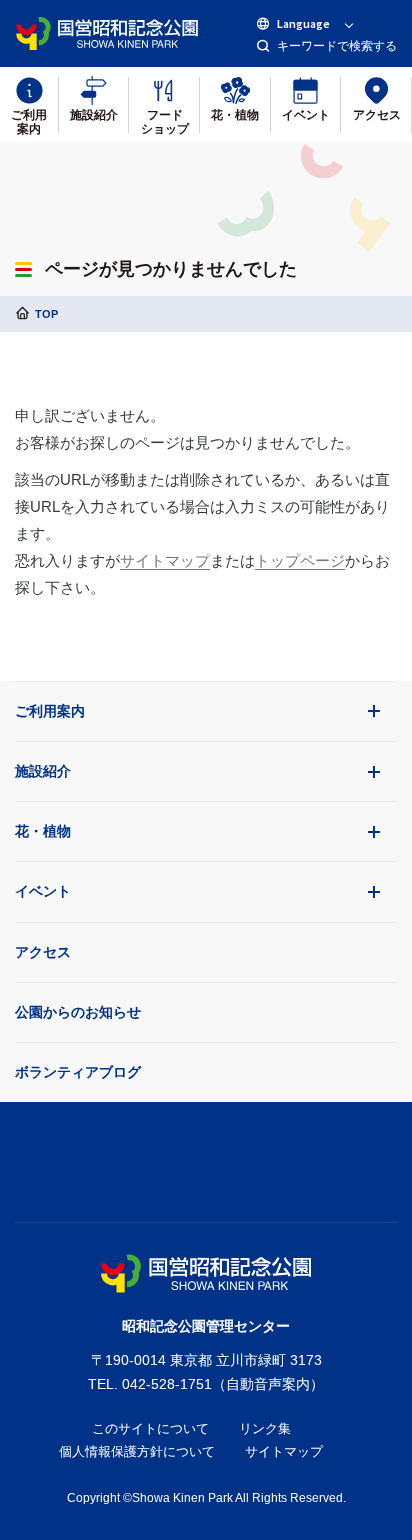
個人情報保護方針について (137, 1451)
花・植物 (43, 831)
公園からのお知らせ (78, 1012)
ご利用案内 (50, 711)
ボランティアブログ (78, 1072)
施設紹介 (43, 771)
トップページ (300, 560)
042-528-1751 (167, 1384)
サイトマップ (165, 560)
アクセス (43, 952)
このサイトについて (150, 1428)
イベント (43, 891)
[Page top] (206, 1157)
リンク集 (265, 1428)
